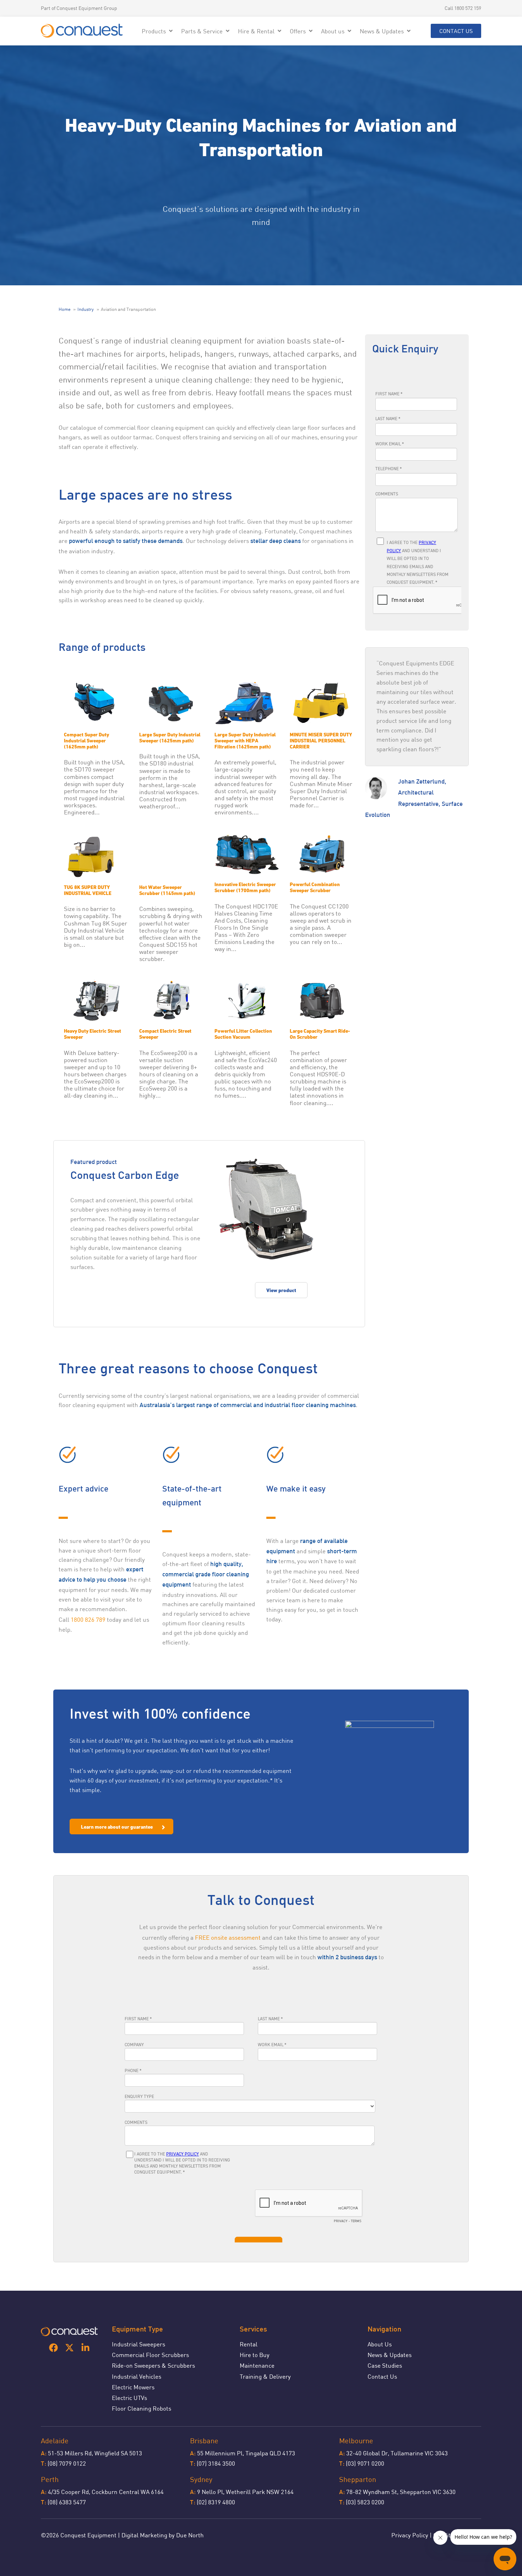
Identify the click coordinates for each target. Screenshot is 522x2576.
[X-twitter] (69, 2348)
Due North (190, 2535)
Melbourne (356, 2441)
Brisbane (204, 2441)
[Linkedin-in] (85, 2348)
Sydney (201, 2479)
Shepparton (358, 2479)
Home (65, 309)
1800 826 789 (88, 1619)
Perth (50, 2479)
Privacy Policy (410, 2535)
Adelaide (55, 2441)
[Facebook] (53, 2348)
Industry (86, 309)
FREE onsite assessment (228, 1937)
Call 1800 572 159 (463, 8)
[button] (158, 31)
